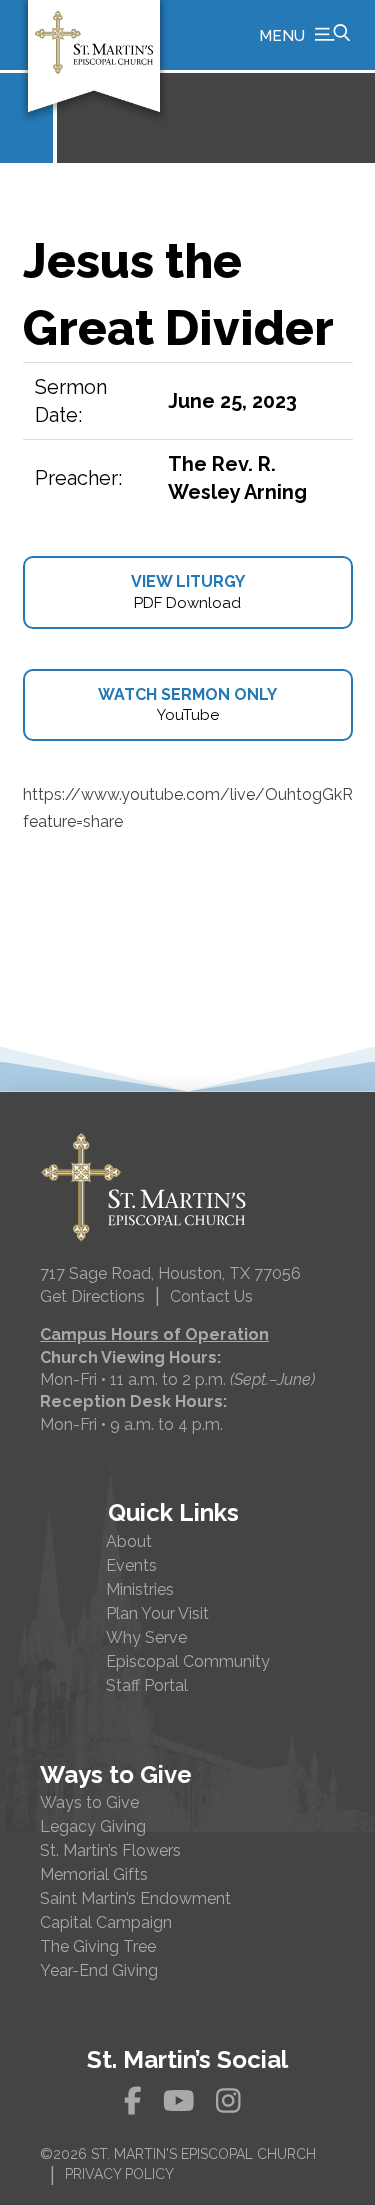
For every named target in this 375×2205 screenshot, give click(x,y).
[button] (304, 35)
